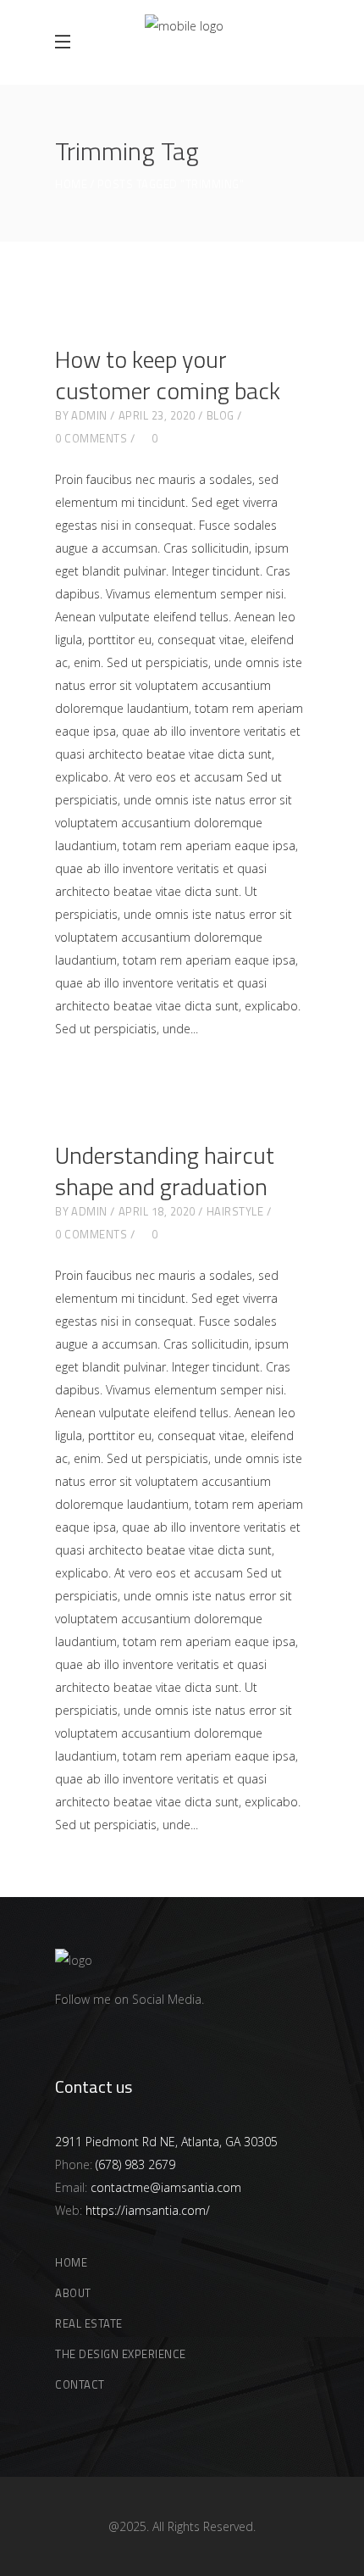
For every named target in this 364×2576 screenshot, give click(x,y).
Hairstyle (235, 1211)
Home (71, 184)
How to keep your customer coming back (168, 375)
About (73, 2293)
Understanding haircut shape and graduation (165, 1171)
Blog (221, 415)
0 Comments (91, 438)
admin (89, 415)
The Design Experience (121, 2354)
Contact (80, 2384)
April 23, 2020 (157, 415)
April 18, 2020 (157, 1211)
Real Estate (89, 2323)
